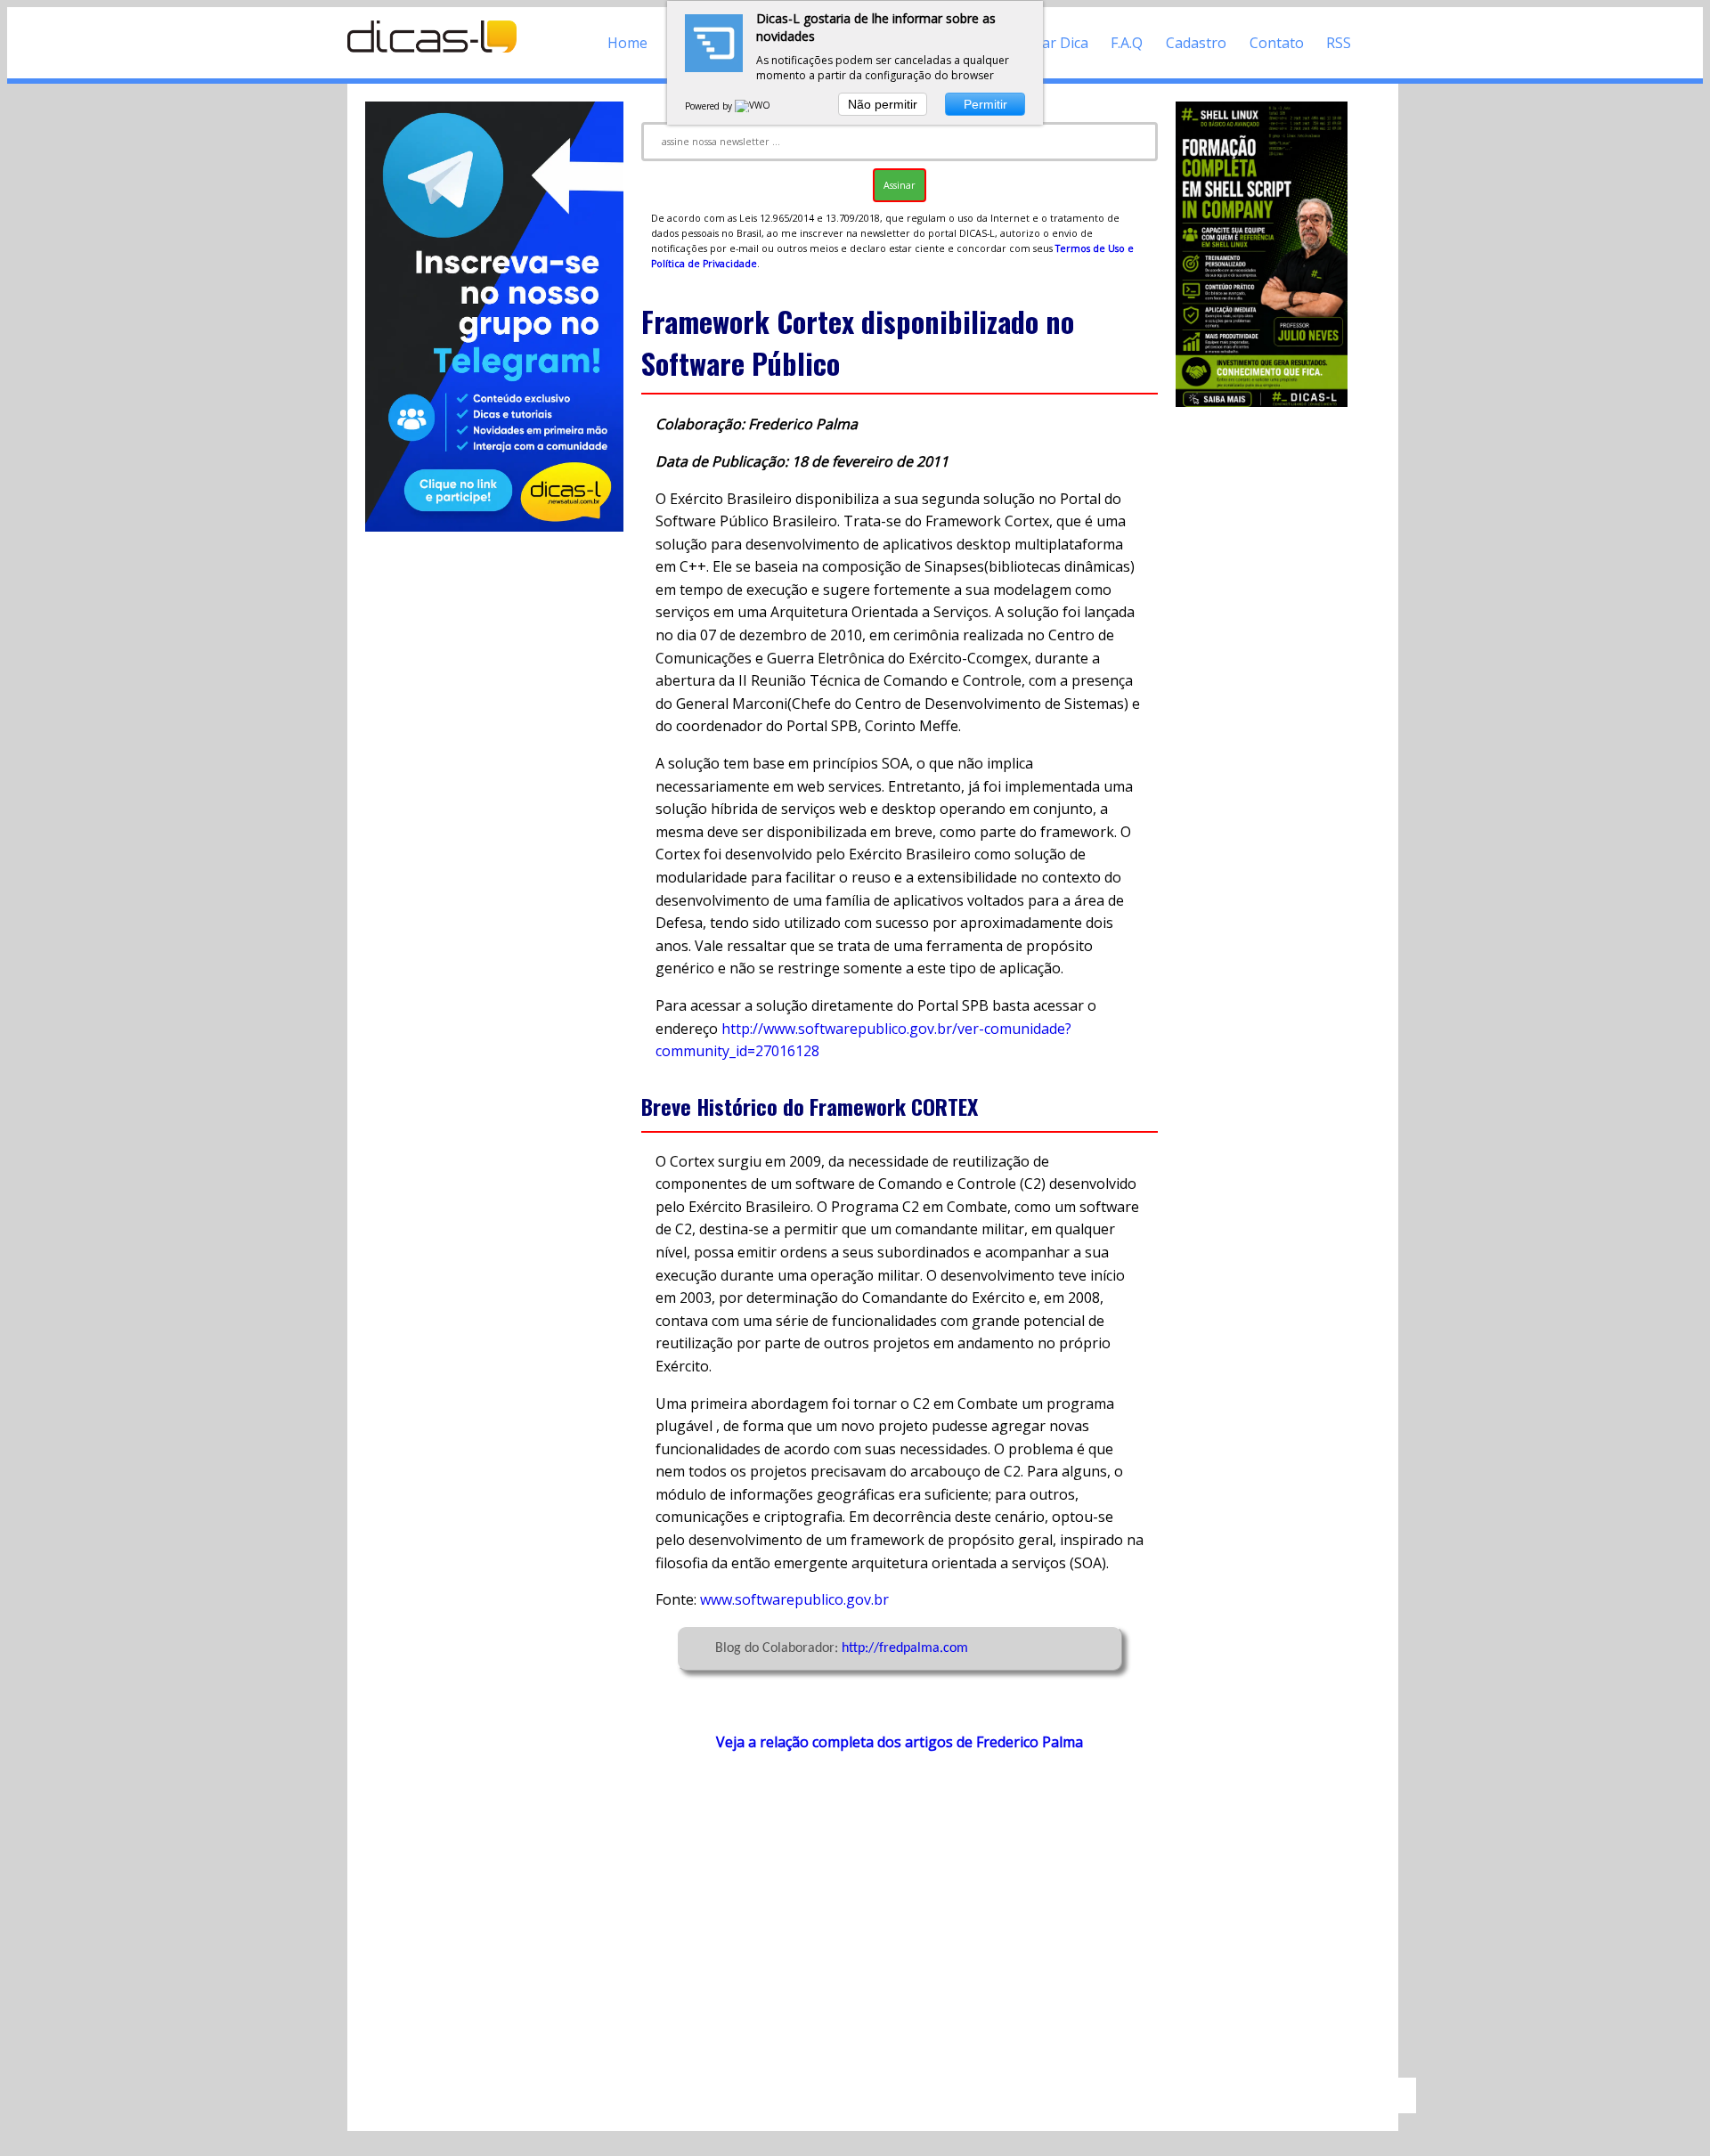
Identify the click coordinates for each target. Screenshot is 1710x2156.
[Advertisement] (900, 1923)
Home (627, 43)
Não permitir (883, 104)
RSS (1339, 43)
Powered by (710, 106)
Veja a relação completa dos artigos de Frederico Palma (900, 1742)
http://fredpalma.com (905, 1648)
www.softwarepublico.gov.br (794, 1599)
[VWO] (753, 106)
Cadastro (1196, 43)
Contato (1277, 43)
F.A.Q (1127, 43)
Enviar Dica (1051, 43)
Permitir (985, 104)
